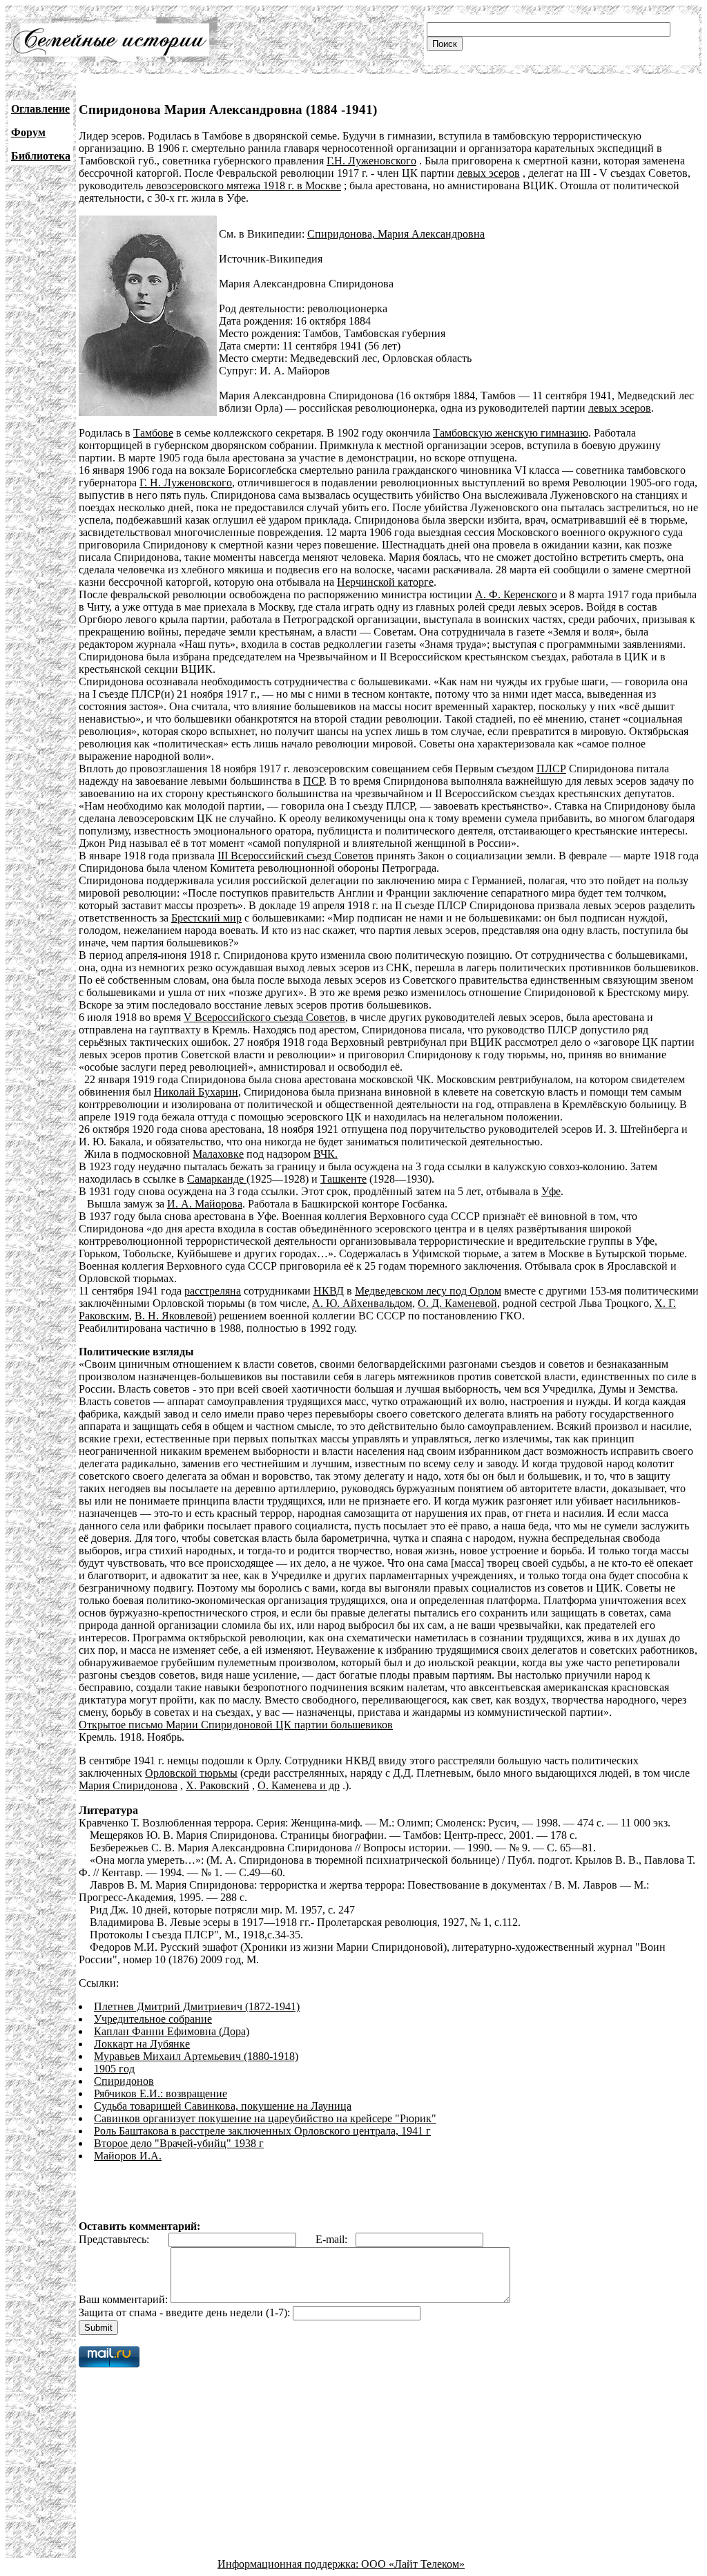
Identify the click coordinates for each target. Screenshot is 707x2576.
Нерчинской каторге (385, 582)
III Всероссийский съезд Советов (296, 856)
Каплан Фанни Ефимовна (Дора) (172, 2031)
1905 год (114, 2069)
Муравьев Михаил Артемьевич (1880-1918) (196, 2056)
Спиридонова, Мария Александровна (396, 234)
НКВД (329, 1291)
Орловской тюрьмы (191, 1773)
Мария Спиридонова (128, 1785)
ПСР (313, 781)
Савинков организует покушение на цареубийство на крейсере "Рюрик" (265, 2118)
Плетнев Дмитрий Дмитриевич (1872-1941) (197, 2006)
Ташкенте (343, 1179)
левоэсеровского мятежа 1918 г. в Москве (243, 185)
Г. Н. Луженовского (186, 483)
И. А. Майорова (205, 1204)
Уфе (551, 1191)
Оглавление (40, 109)
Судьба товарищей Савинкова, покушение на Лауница (223, 2106)
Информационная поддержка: (289, 2564)
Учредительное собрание (153, 2019)
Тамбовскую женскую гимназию (511, 433)
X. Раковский (217, 1785)
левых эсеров (488, 173)
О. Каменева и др (299, 1785)
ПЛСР (551, 769)
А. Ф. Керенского (516, 594)
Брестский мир (206, 918)
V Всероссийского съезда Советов (264, 1017)
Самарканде (217, 1179)
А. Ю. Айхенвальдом (362, 1303)
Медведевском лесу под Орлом (428, 1291)
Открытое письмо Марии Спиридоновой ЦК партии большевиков (236, 1725)
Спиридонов (124, 2081)
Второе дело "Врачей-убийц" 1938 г (179, 2143)
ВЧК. (326, 1154)
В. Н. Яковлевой (174, 1316)
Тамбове (153, 433)
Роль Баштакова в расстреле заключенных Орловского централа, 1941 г (262, 2131)
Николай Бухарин (196, 1092)
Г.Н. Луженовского (371, 161)
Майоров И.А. (128, 2156)
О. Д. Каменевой (457, 1303)
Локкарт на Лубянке (142, 2044)
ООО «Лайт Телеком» (413, 2564)
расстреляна (213, 1291)
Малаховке (218, 1154)
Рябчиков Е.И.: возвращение (161, 2093)
